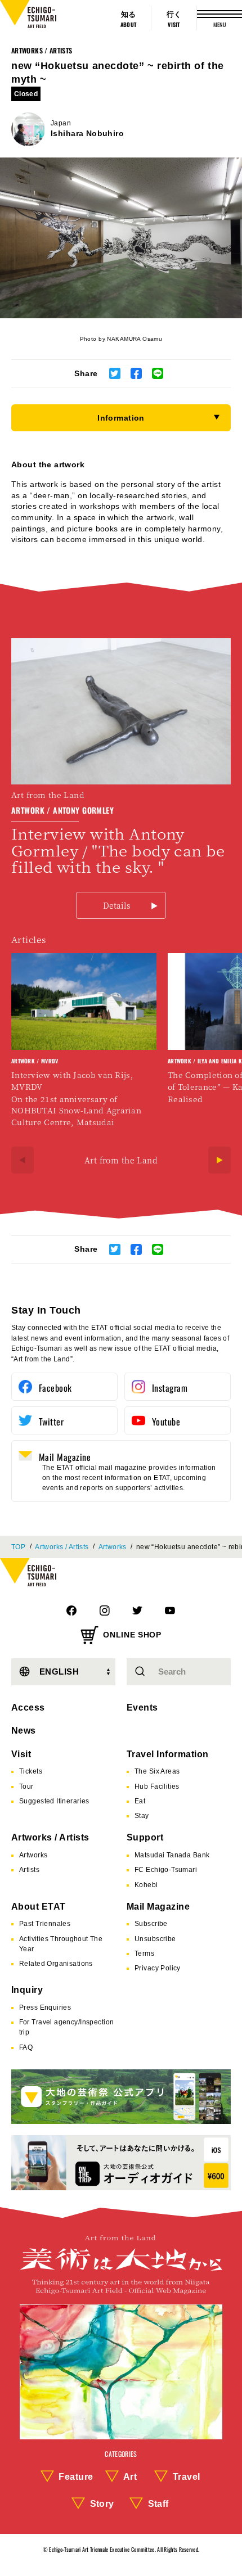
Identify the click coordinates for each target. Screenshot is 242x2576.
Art (130, 2477)
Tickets (31, 1771)
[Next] (219, 1160)
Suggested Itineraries (54, 1801)
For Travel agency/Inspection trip (67, 2027)
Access (28, 1707)
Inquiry (27, 1990)
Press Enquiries (45, 2007)
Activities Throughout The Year (61, 1944)
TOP (18, 1547)
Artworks (113, 1547)
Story (102, 2504)
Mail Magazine (158, 1907)
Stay (142, 1816)
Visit (21, 1754)
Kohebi (146, 1885)
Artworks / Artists (42, 50)
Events (142, 1707)
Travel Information (168, 1754)
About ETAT (39, 1907)
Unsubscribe (155, 1939)
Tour (26, 1786)
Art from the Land (121, 1160)
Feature (76, 2477)
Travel (187, 2477)
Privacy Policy (158, 1968)
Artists (29, 1870)
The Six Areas (157, 1771)
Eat (140, 1801)
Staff (158, 2504)
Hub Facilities (157, 1786)
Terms (144, 1954)
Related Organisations (56, 1964)
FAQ (26, 2047)
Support (145, 1837)
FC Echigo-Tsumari (166, 1870)
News (24, 1731)
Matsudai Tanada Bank (172, 1855)
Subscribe (151, 1924)
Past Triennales (45, 1924)
